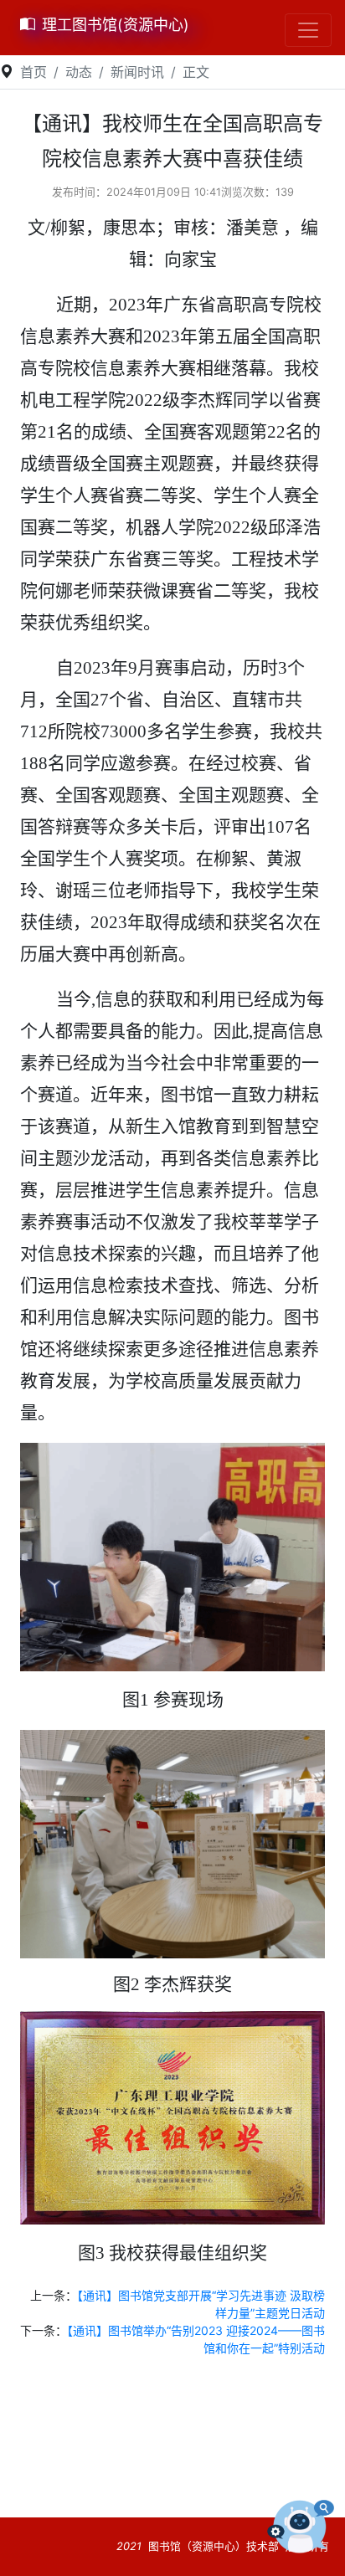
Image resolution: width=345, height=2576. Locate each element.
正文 (196, 72)
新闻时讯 (137, 72)
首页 (33, 72)
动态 (79, 72)
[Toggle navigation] (308, 30)
